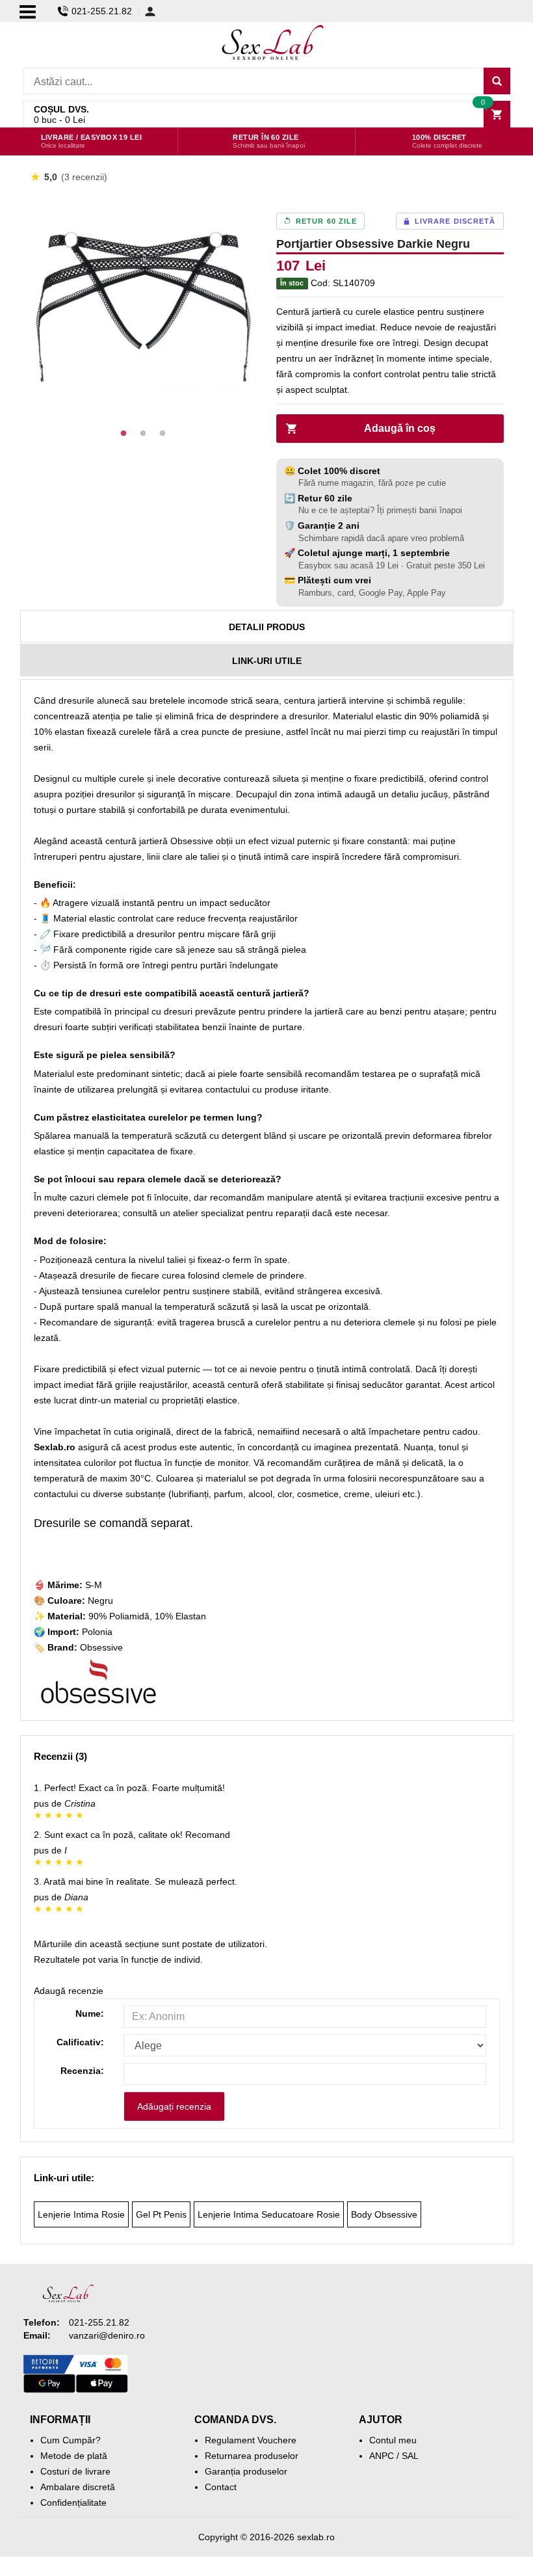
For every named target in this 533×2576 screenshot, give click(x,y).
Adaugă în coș (400, 428)
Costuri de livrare (75, 2471)
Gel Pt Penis (161, 2214)
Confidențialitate (73, 2503)
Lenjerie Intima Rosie (81, 2214)
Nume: (90, 2013)
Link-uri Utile (267, 661)
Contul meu (393, 2440)
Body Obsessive (384, 2214)
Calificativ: (80, 2042)
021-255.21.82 (102, 11)
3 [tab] (162, 434)
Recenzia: (82, 2071)
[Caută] (497, 81)
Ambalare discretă (78, 2487)
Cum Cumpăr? (71, 2440)
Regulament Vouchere (251, 2440)
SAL (410, 2456)
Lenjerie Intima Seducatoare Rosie (269, 2214)
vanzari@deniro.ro (107, 2335)
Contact (221, 2487)
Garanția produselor (246, 2471)
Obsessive (101, 1647)
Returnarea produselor (252, 2456)
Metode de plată (74, 2456)
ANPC (382, 2456)
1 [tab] (123, 434)
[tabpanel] (144, 307)
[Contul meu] (150, 11)
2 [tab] (143, 434)
